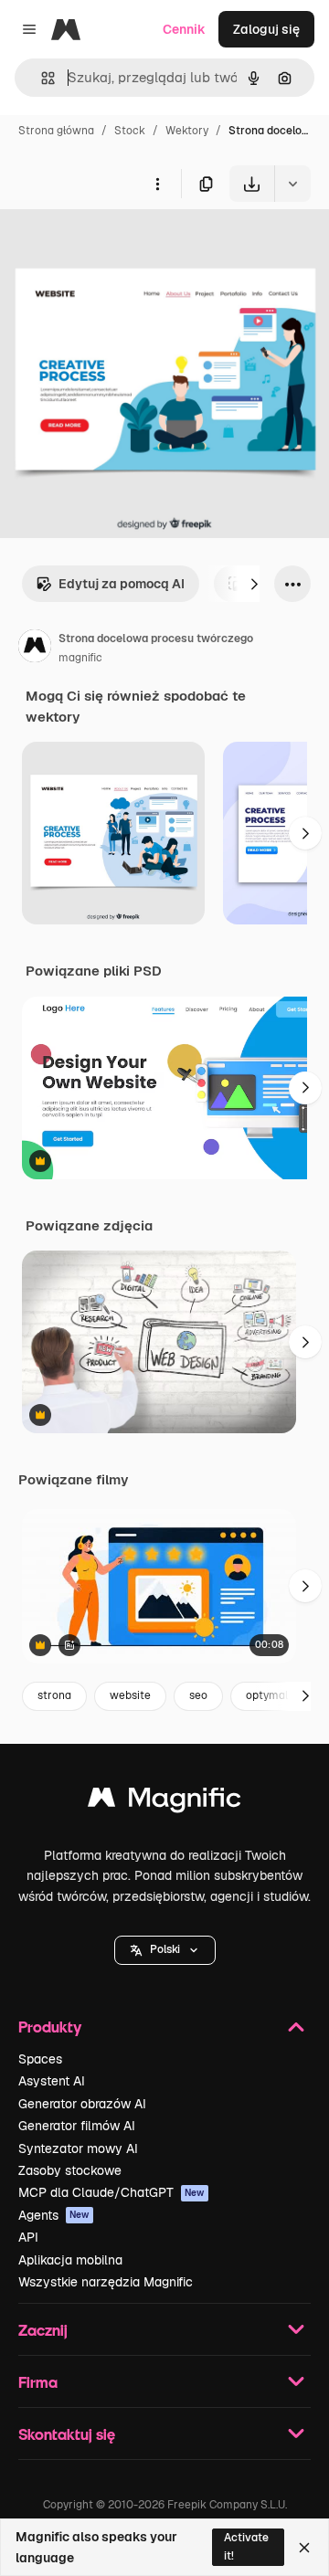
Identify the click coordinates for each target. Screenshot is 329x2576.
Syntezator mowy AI (78, 2148)
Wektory (187, 131)
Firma (38, 2382)
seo (198, 1695)
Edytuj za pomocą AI (122, 584)
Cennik (184, 29)
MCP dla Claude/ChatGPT (111, 2192)
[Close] (304, 2548)
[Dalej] (254, 584)
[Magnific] (164, 1802)
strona (54, 1695)
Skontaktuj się (67, 2434)
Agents (54, 2215)
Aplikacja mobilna (70, 2260)
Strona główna (56, 131)
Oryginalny (126, 244)
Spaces (40, 2059)
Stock (130, 131)
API (28, 2237)
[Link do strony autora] (35, 649)
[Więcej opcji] (157, 184)
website (130, 1695)
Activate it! (246, 2546)
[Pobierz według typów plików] (292, 184)
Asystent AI (52, 2081)
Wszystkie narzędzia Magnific (106, 2282)
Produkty (50, 2027)
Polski (165, 1949)
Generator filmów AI (77, 2126)
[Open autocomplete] (41, 78)
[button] (165, 1950)
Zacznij (43, 2330)
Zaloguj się (266, 29)
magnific (80, 658)
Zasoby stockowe (70, 2170)
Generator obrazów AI (82, 2104)
